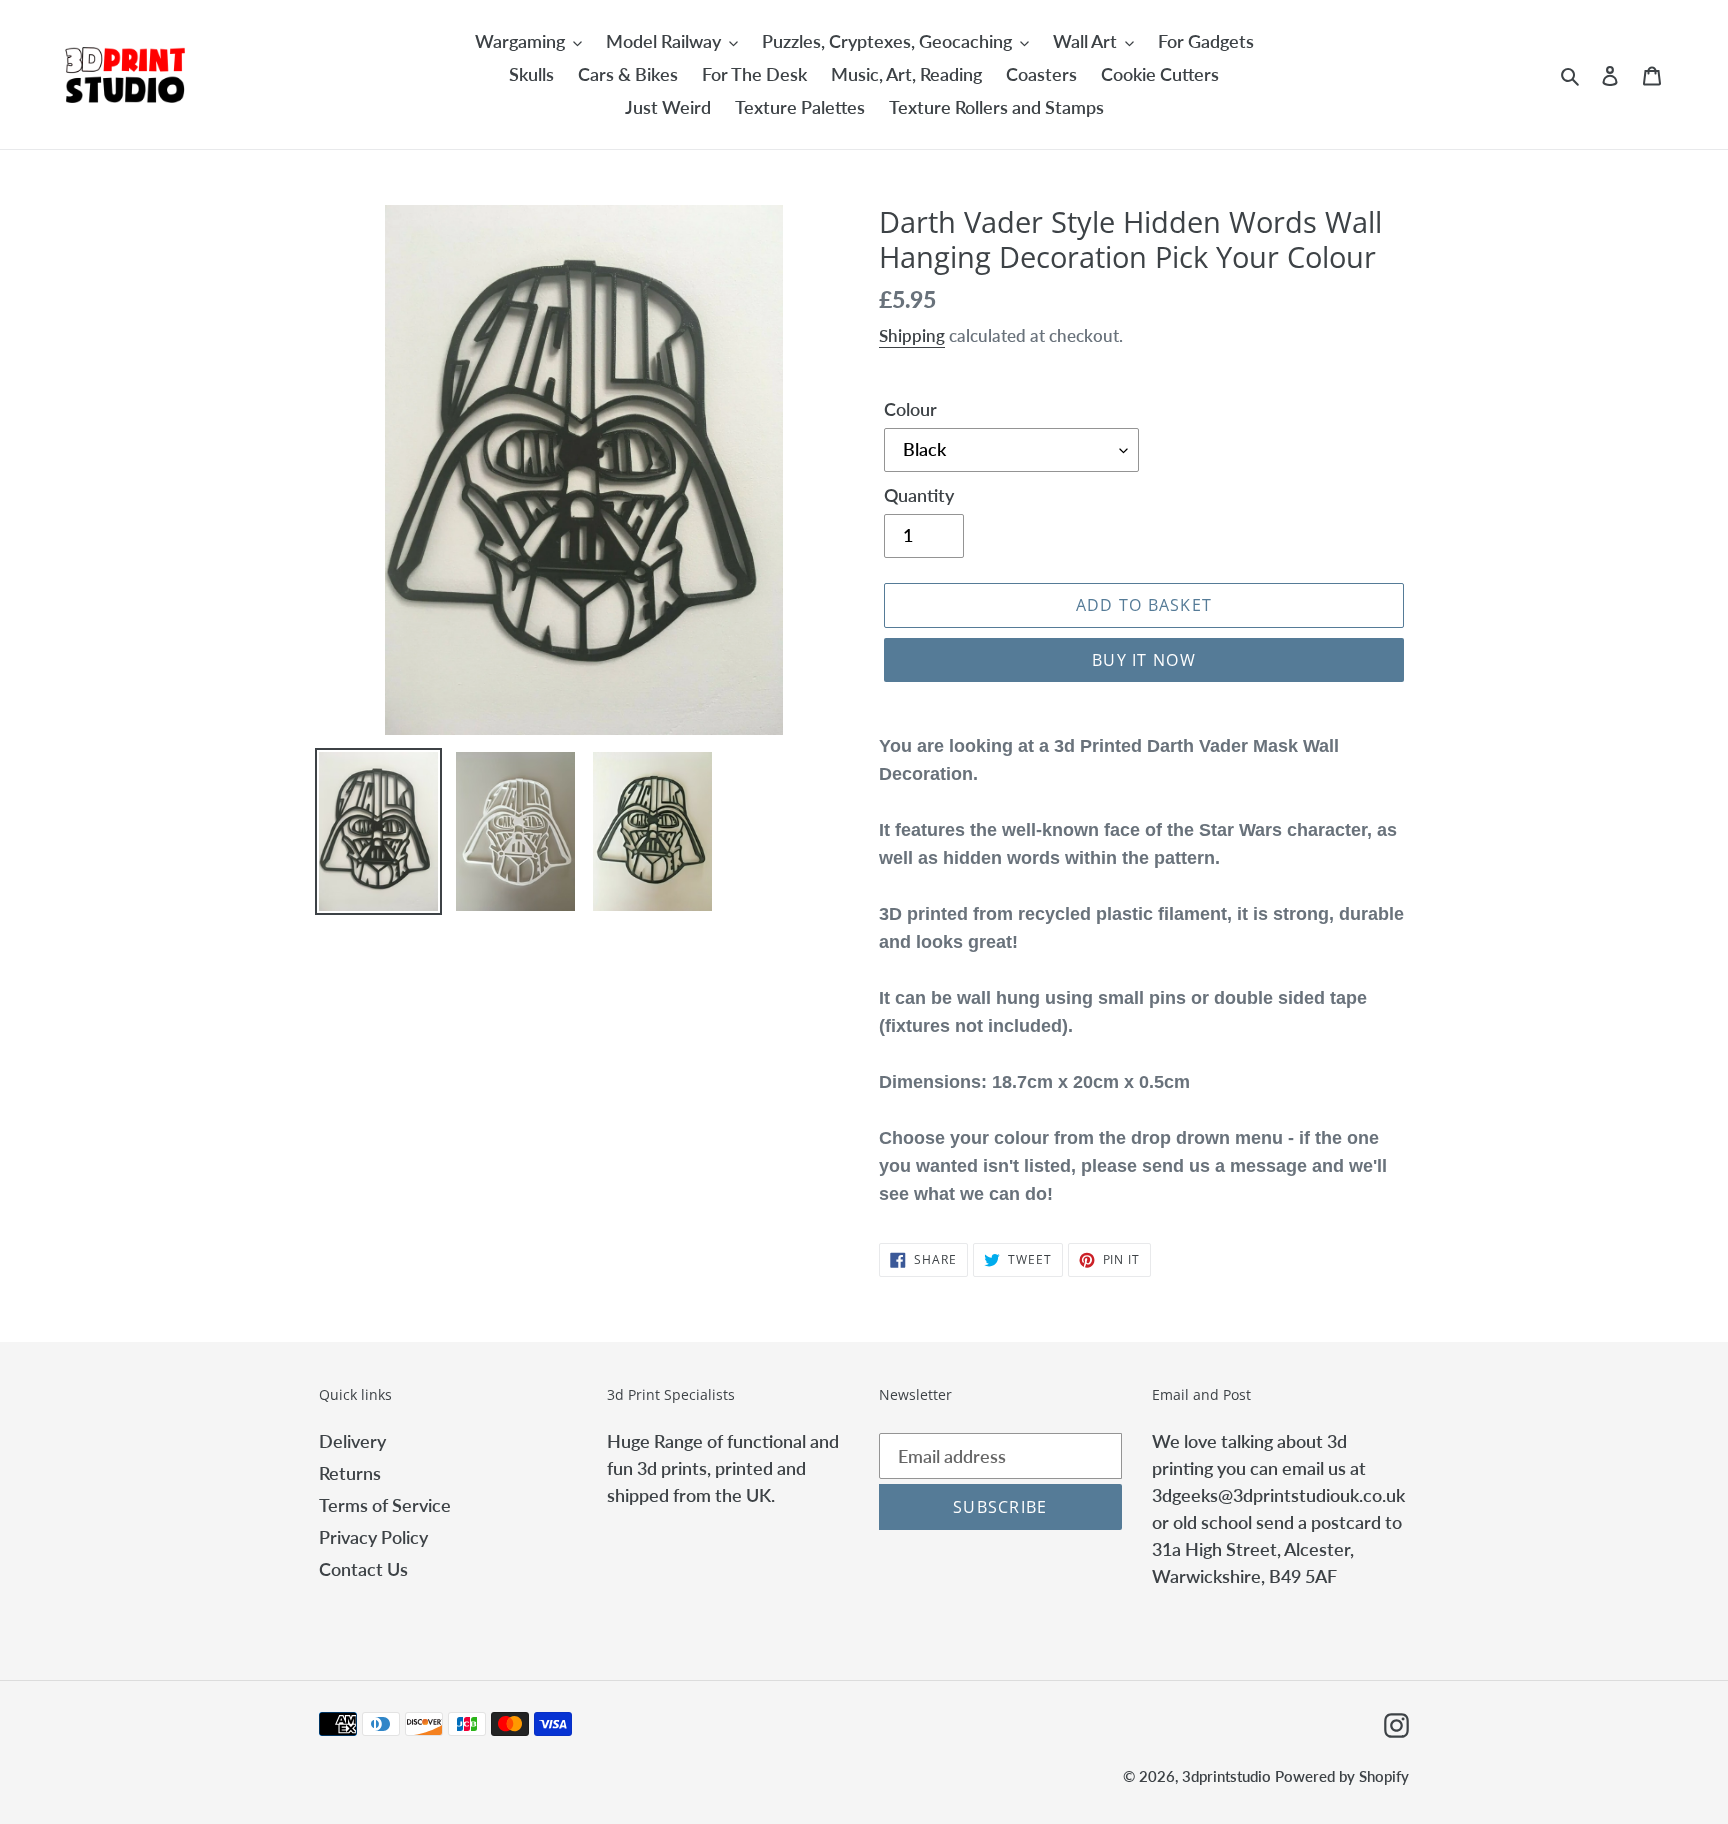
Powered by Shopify (1342, 1776)
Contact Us (363, 1569)
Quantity (919, 495)
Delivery (352, 1441)
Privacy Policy (373, 1537)
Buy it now (1144, 660)
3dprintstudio (1226, 1776)
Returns (350, 1473)
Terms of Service (385, 1505)
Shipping (912, 335)
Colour (910, 409)
